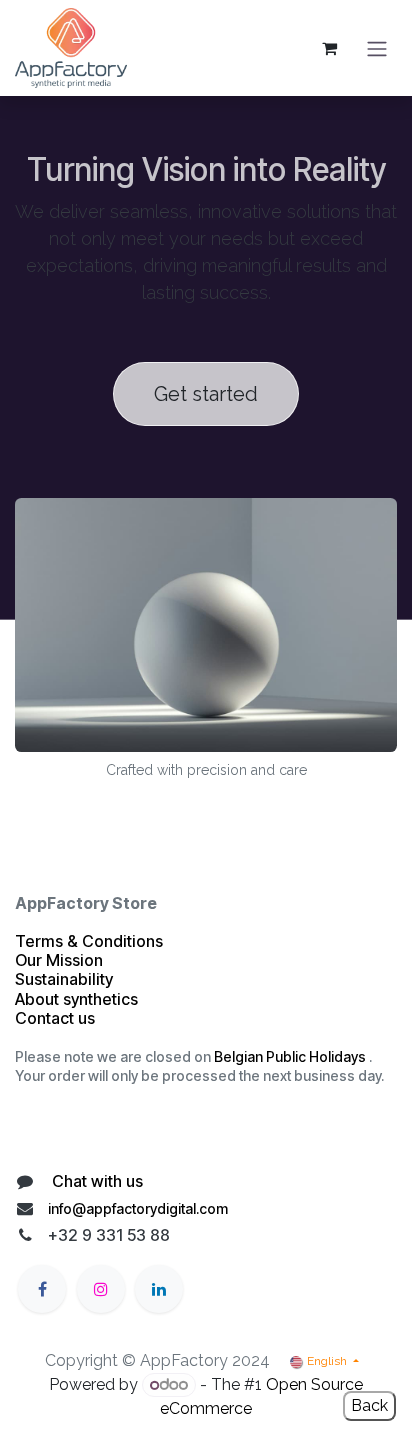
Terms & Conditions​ (89, 941)
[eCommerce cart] (329, 48)
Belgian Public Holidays (290, 1056)
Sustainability (64, 979)
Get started (206, 394)
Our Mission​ (59, 960)
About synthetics (76, 999)
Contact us (57, 1018)
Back (369, 1405)
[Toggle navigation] (377, 48)
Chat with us (95, 1181)
